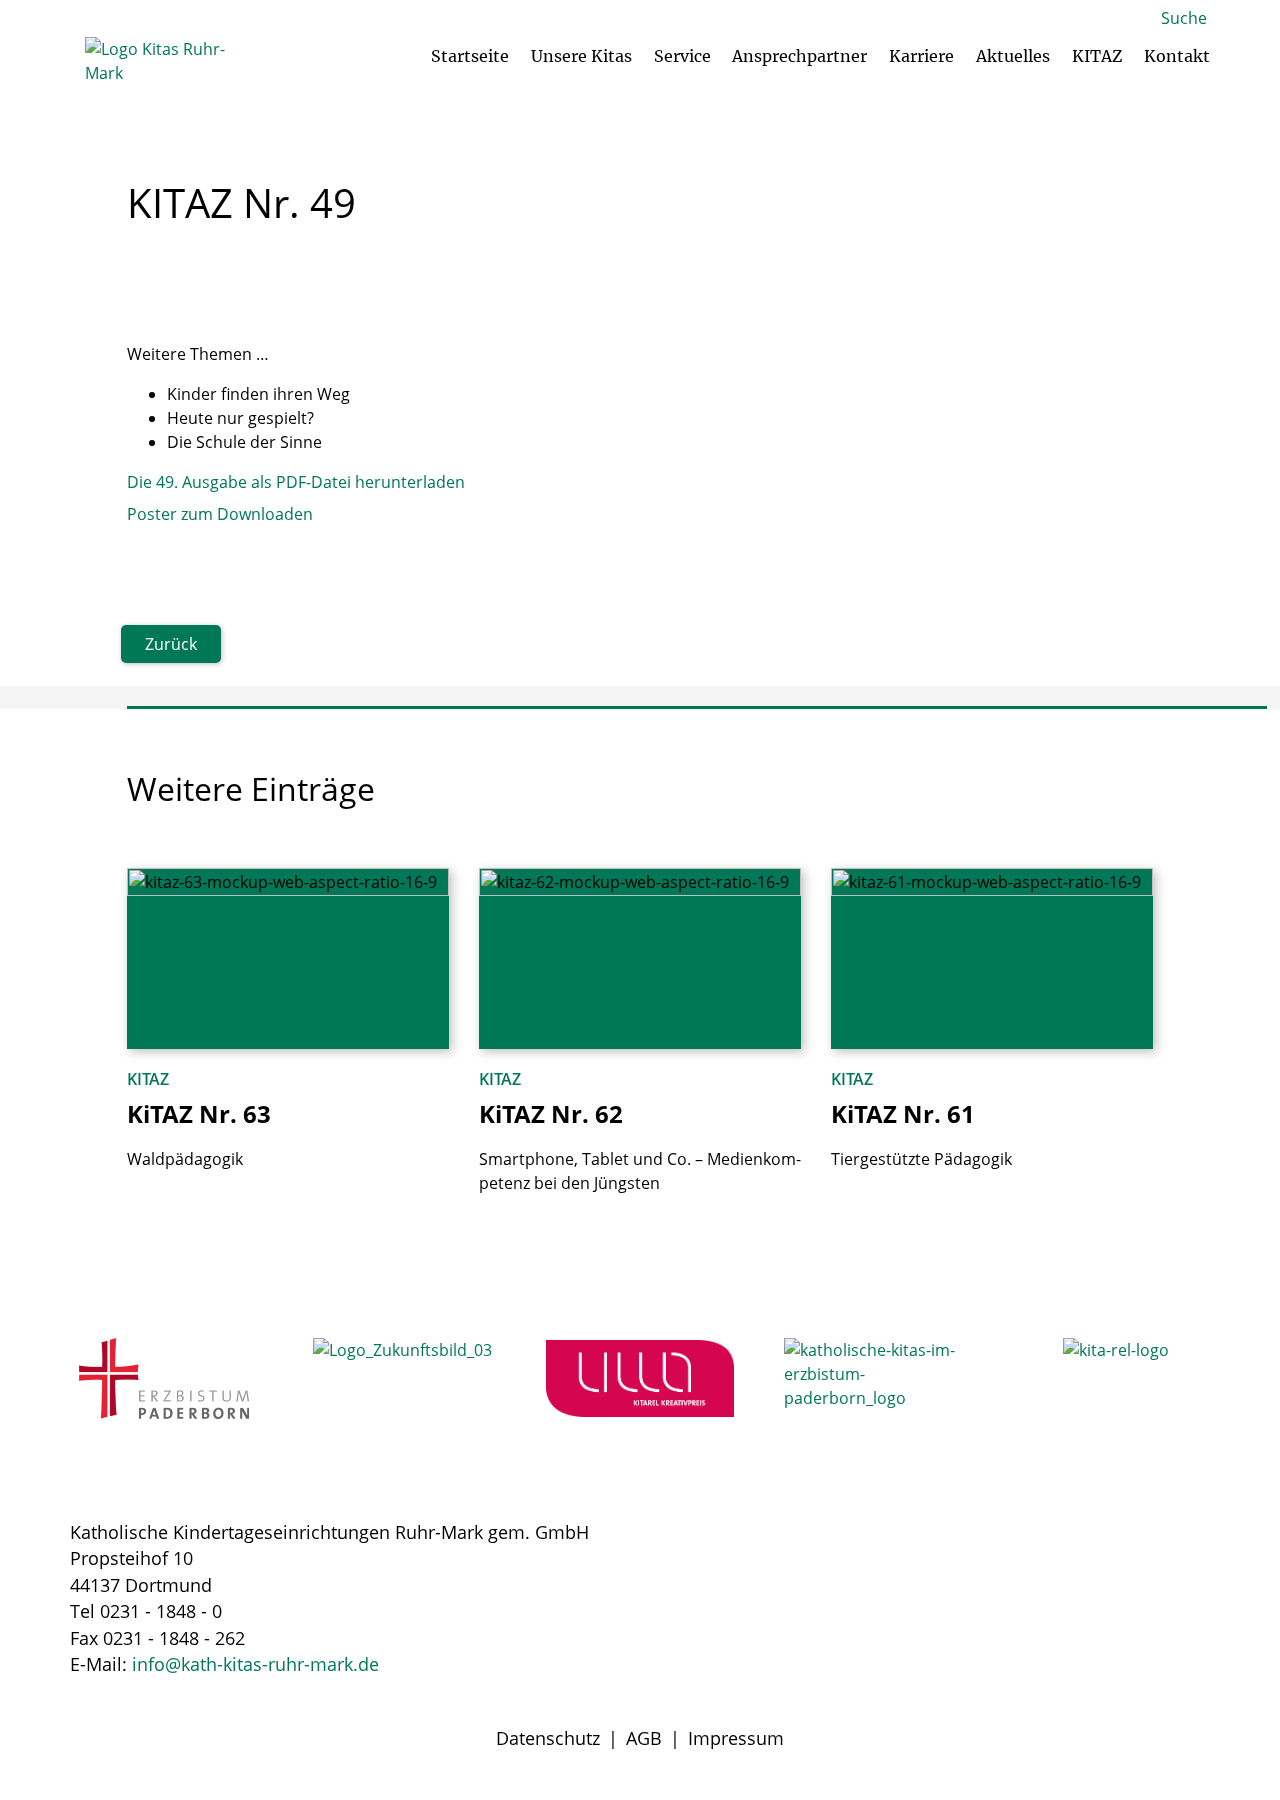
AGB (644, 1738)
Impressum (736, 1738)
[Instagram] (889, 1598)
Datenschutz (548, 1738)
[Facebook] (963, 1598)
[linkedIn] (1111, 1598)
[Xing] (1185, 1598)
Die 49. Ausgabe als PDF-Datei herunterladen (296, 482)
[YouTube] (1037, 1598)
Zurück (171, 644)
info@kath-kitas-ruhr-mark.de (255, 1664)
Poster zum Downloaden (220, 514)
